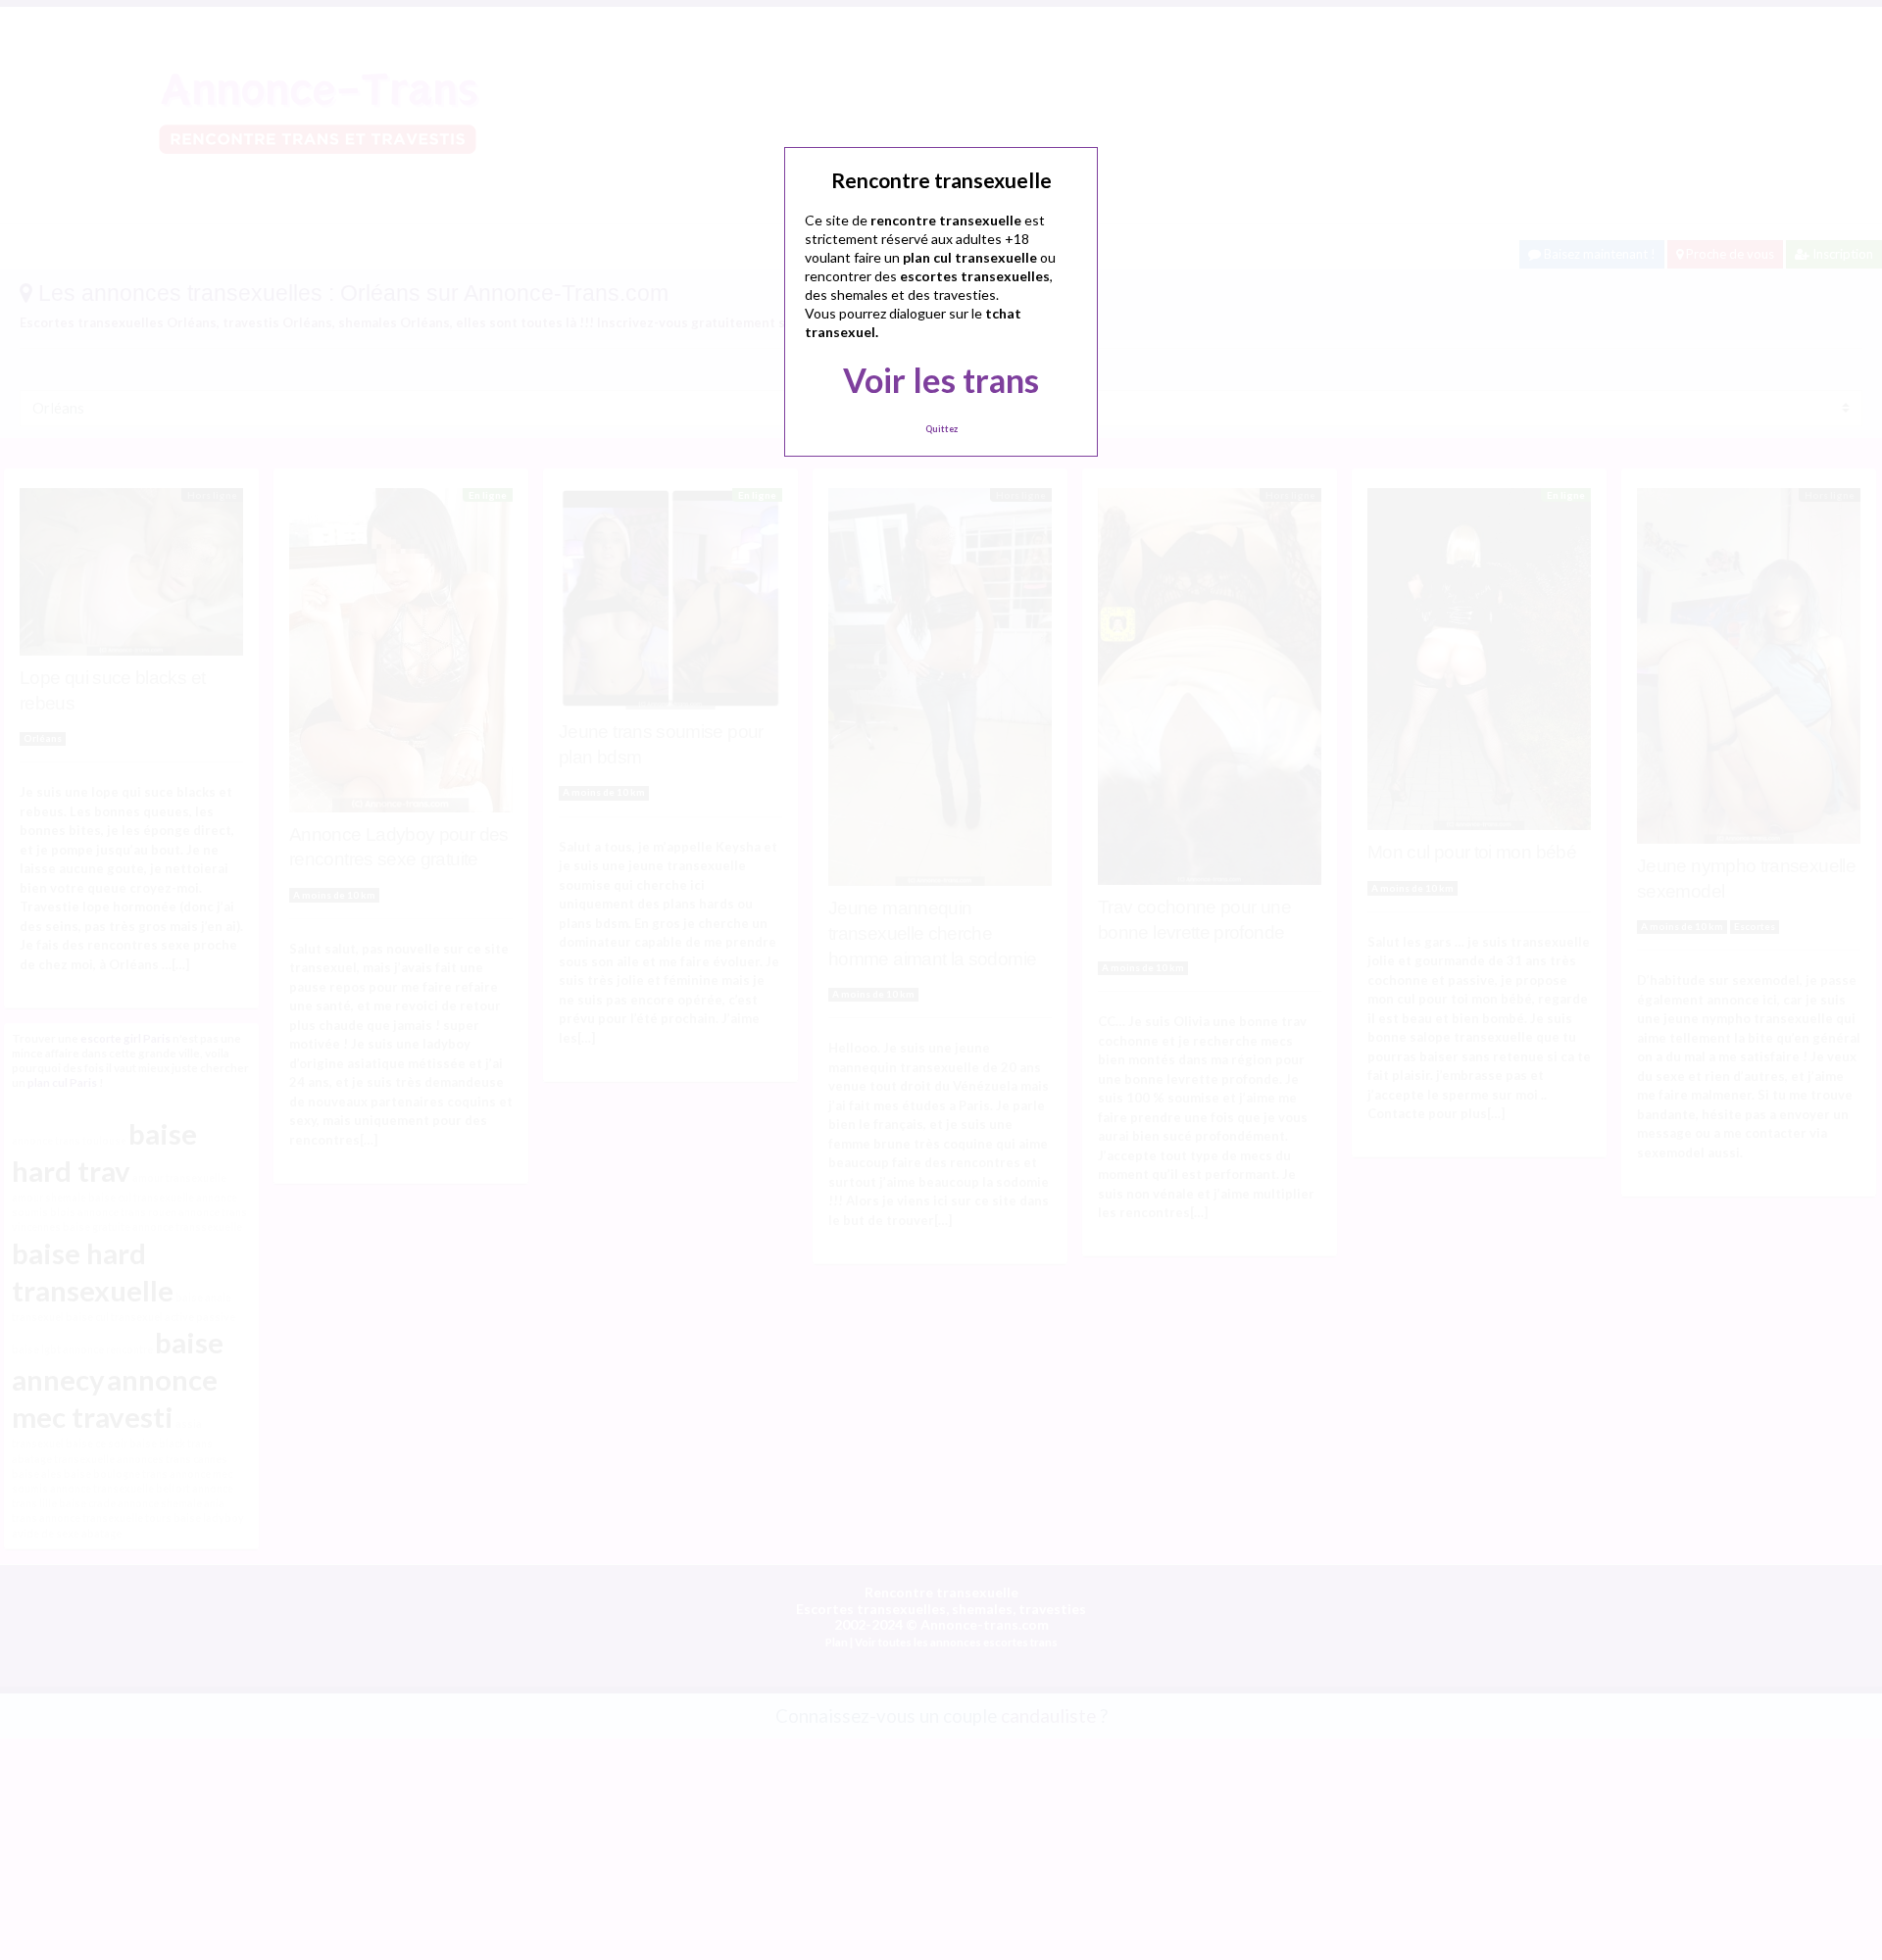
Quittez (941, 429)
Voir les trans (941, 380)
